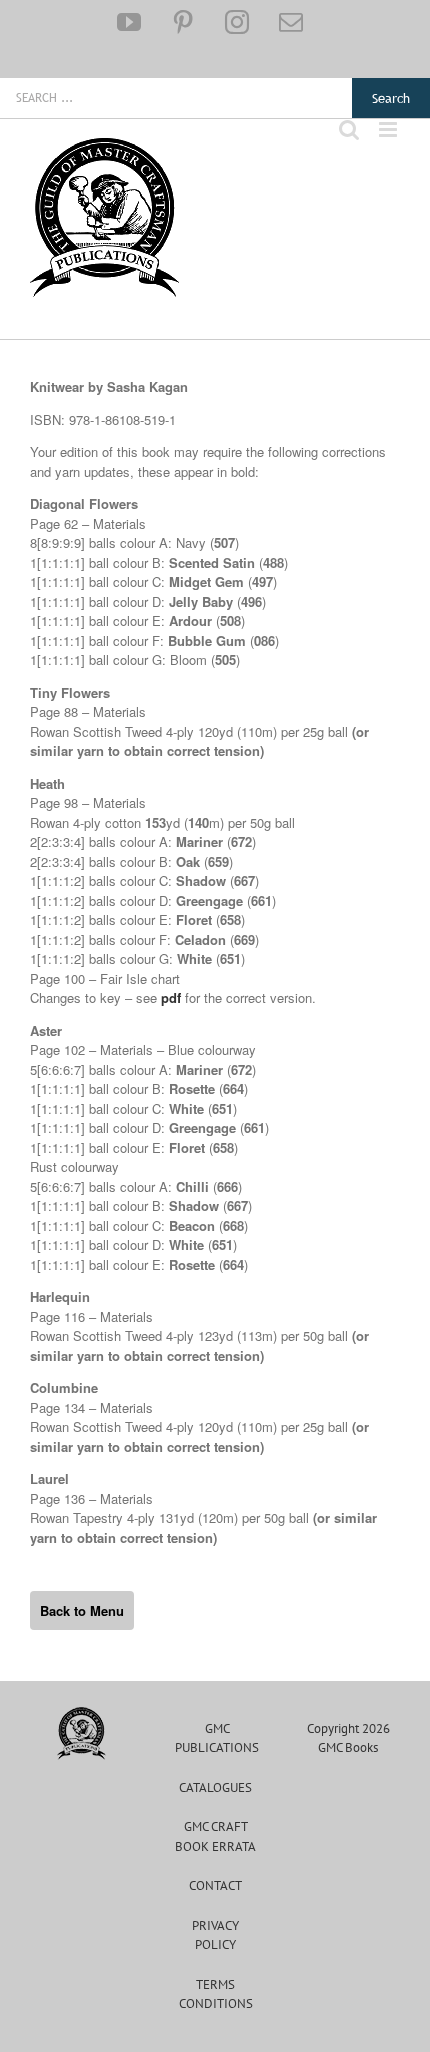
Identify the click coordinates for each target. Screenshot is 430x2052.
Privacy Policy (215, 1935)
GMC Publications (217, 1738)
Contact (215, 1885)
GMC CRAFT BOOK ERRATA (215, 1836)
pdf (171, 997)
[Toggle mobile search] (349, 129)
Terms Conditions (216, 1994)
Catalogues (215, 1787)
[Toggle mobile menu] (389, 129)
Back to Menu (82, 1610)
